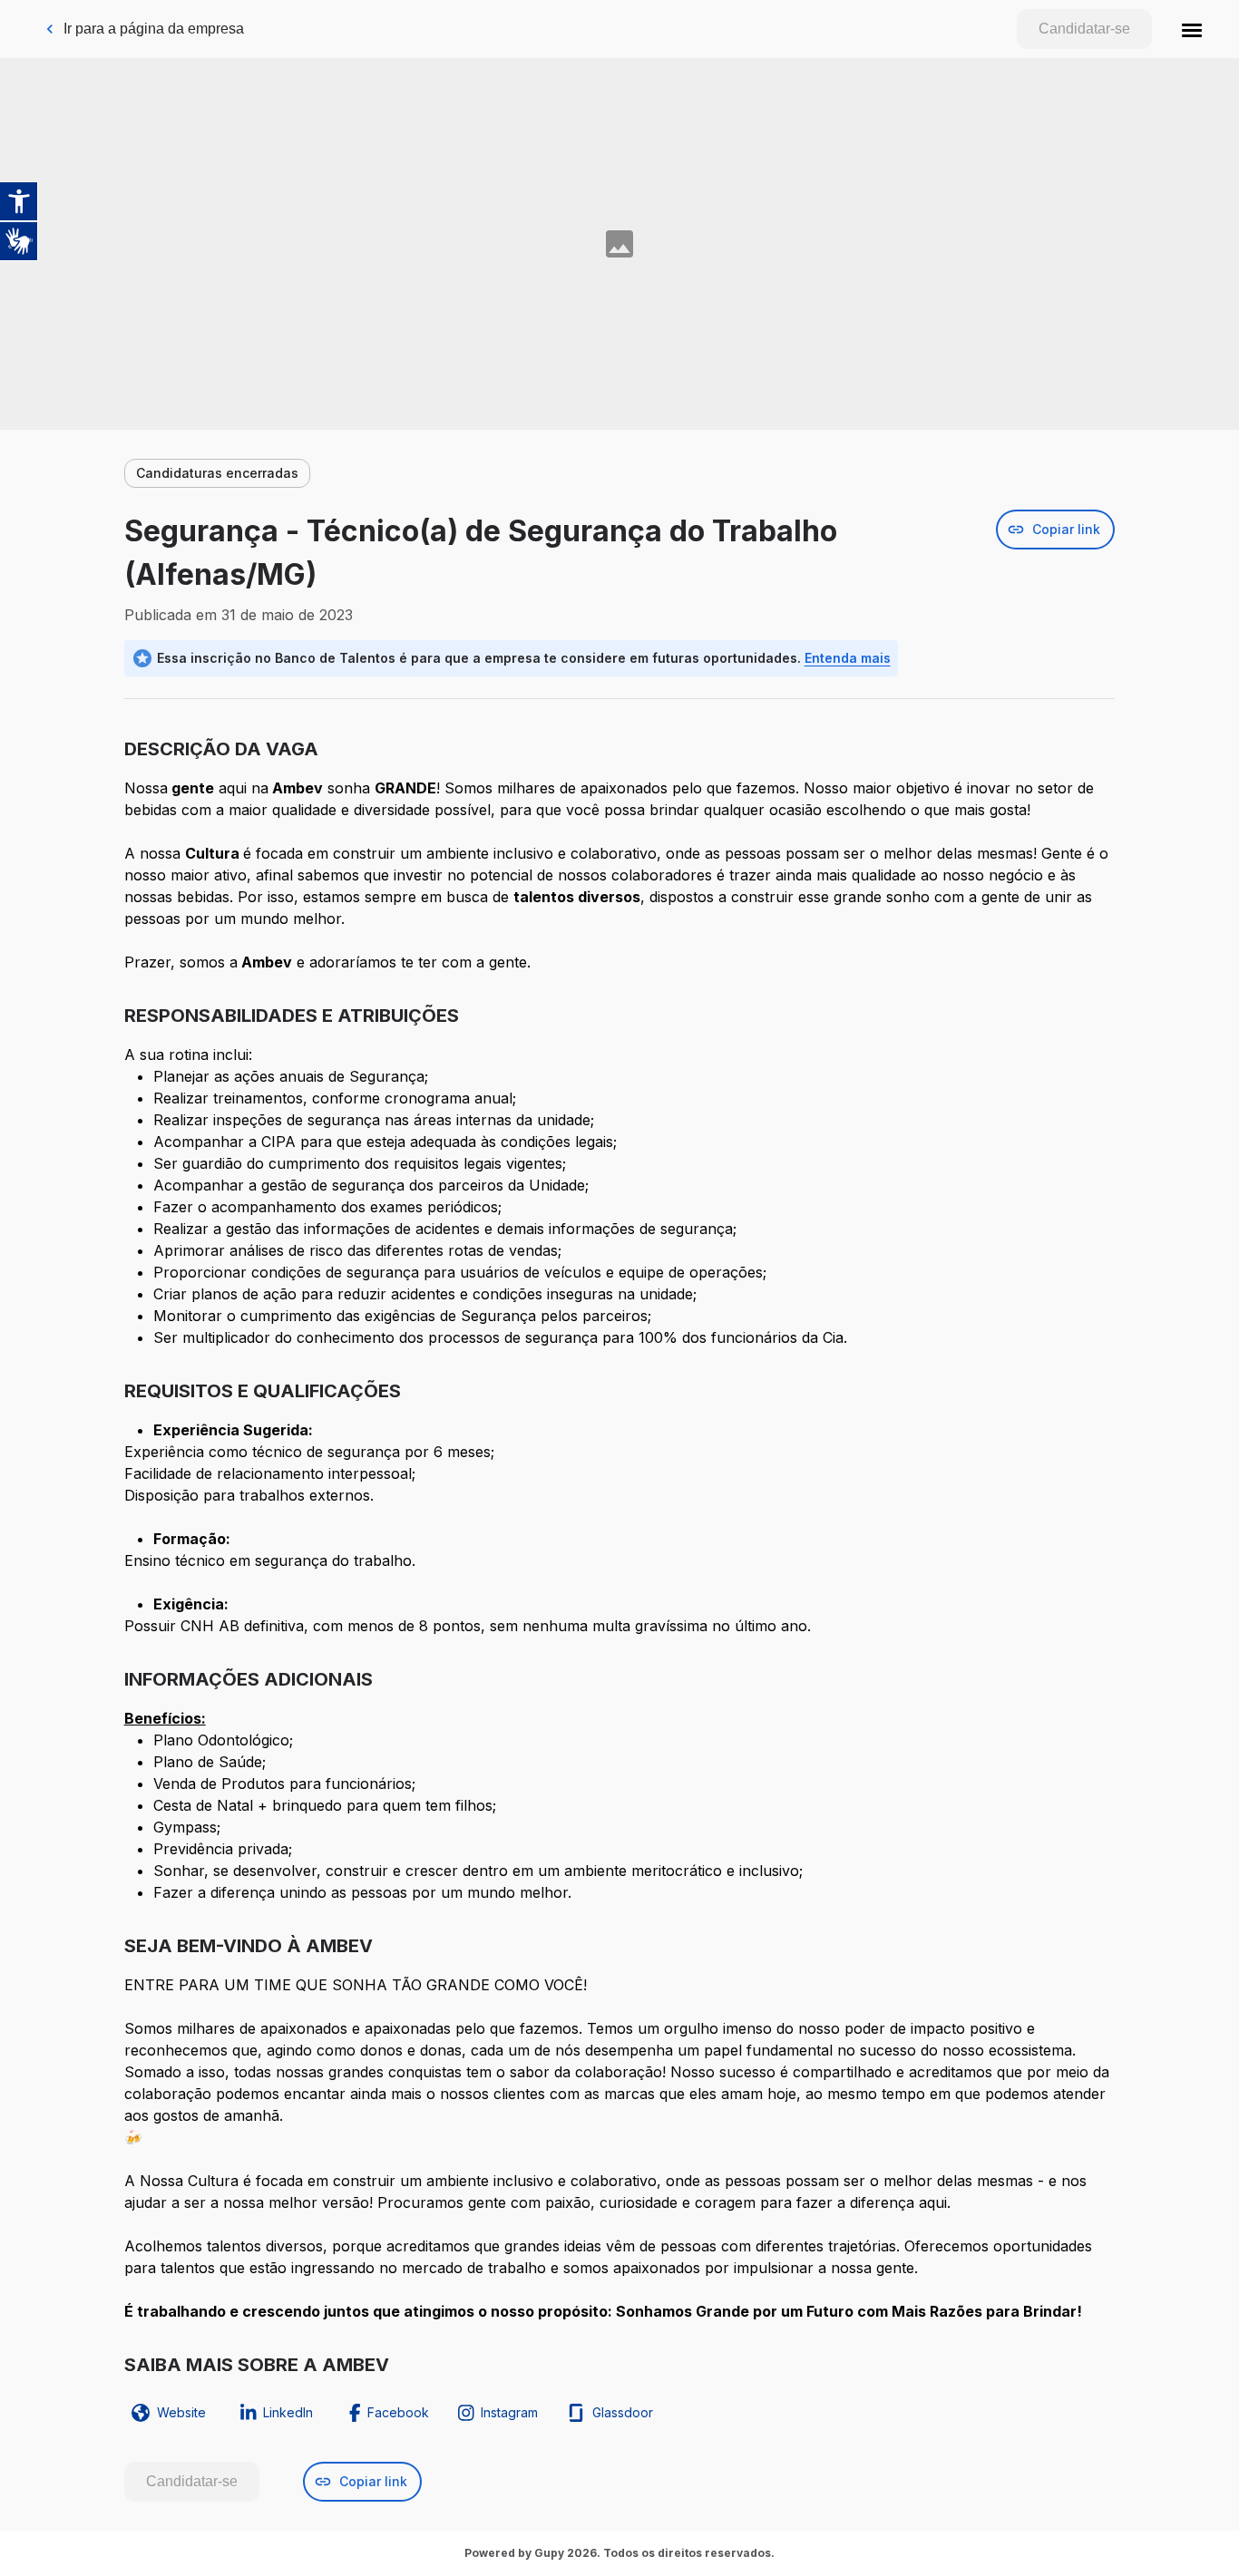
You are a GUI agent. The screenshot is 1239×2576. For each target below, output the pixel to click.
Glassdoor (623, 2412)
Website (181, 2412)
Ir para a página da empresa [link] (154, 29)
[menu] (1192, 29)
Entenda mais (848, 658)
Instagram (509, 2412)
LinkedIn (288, 2412)
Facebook (398, 2412)
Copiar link (1066, 529)
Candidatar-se (1084, 29)
